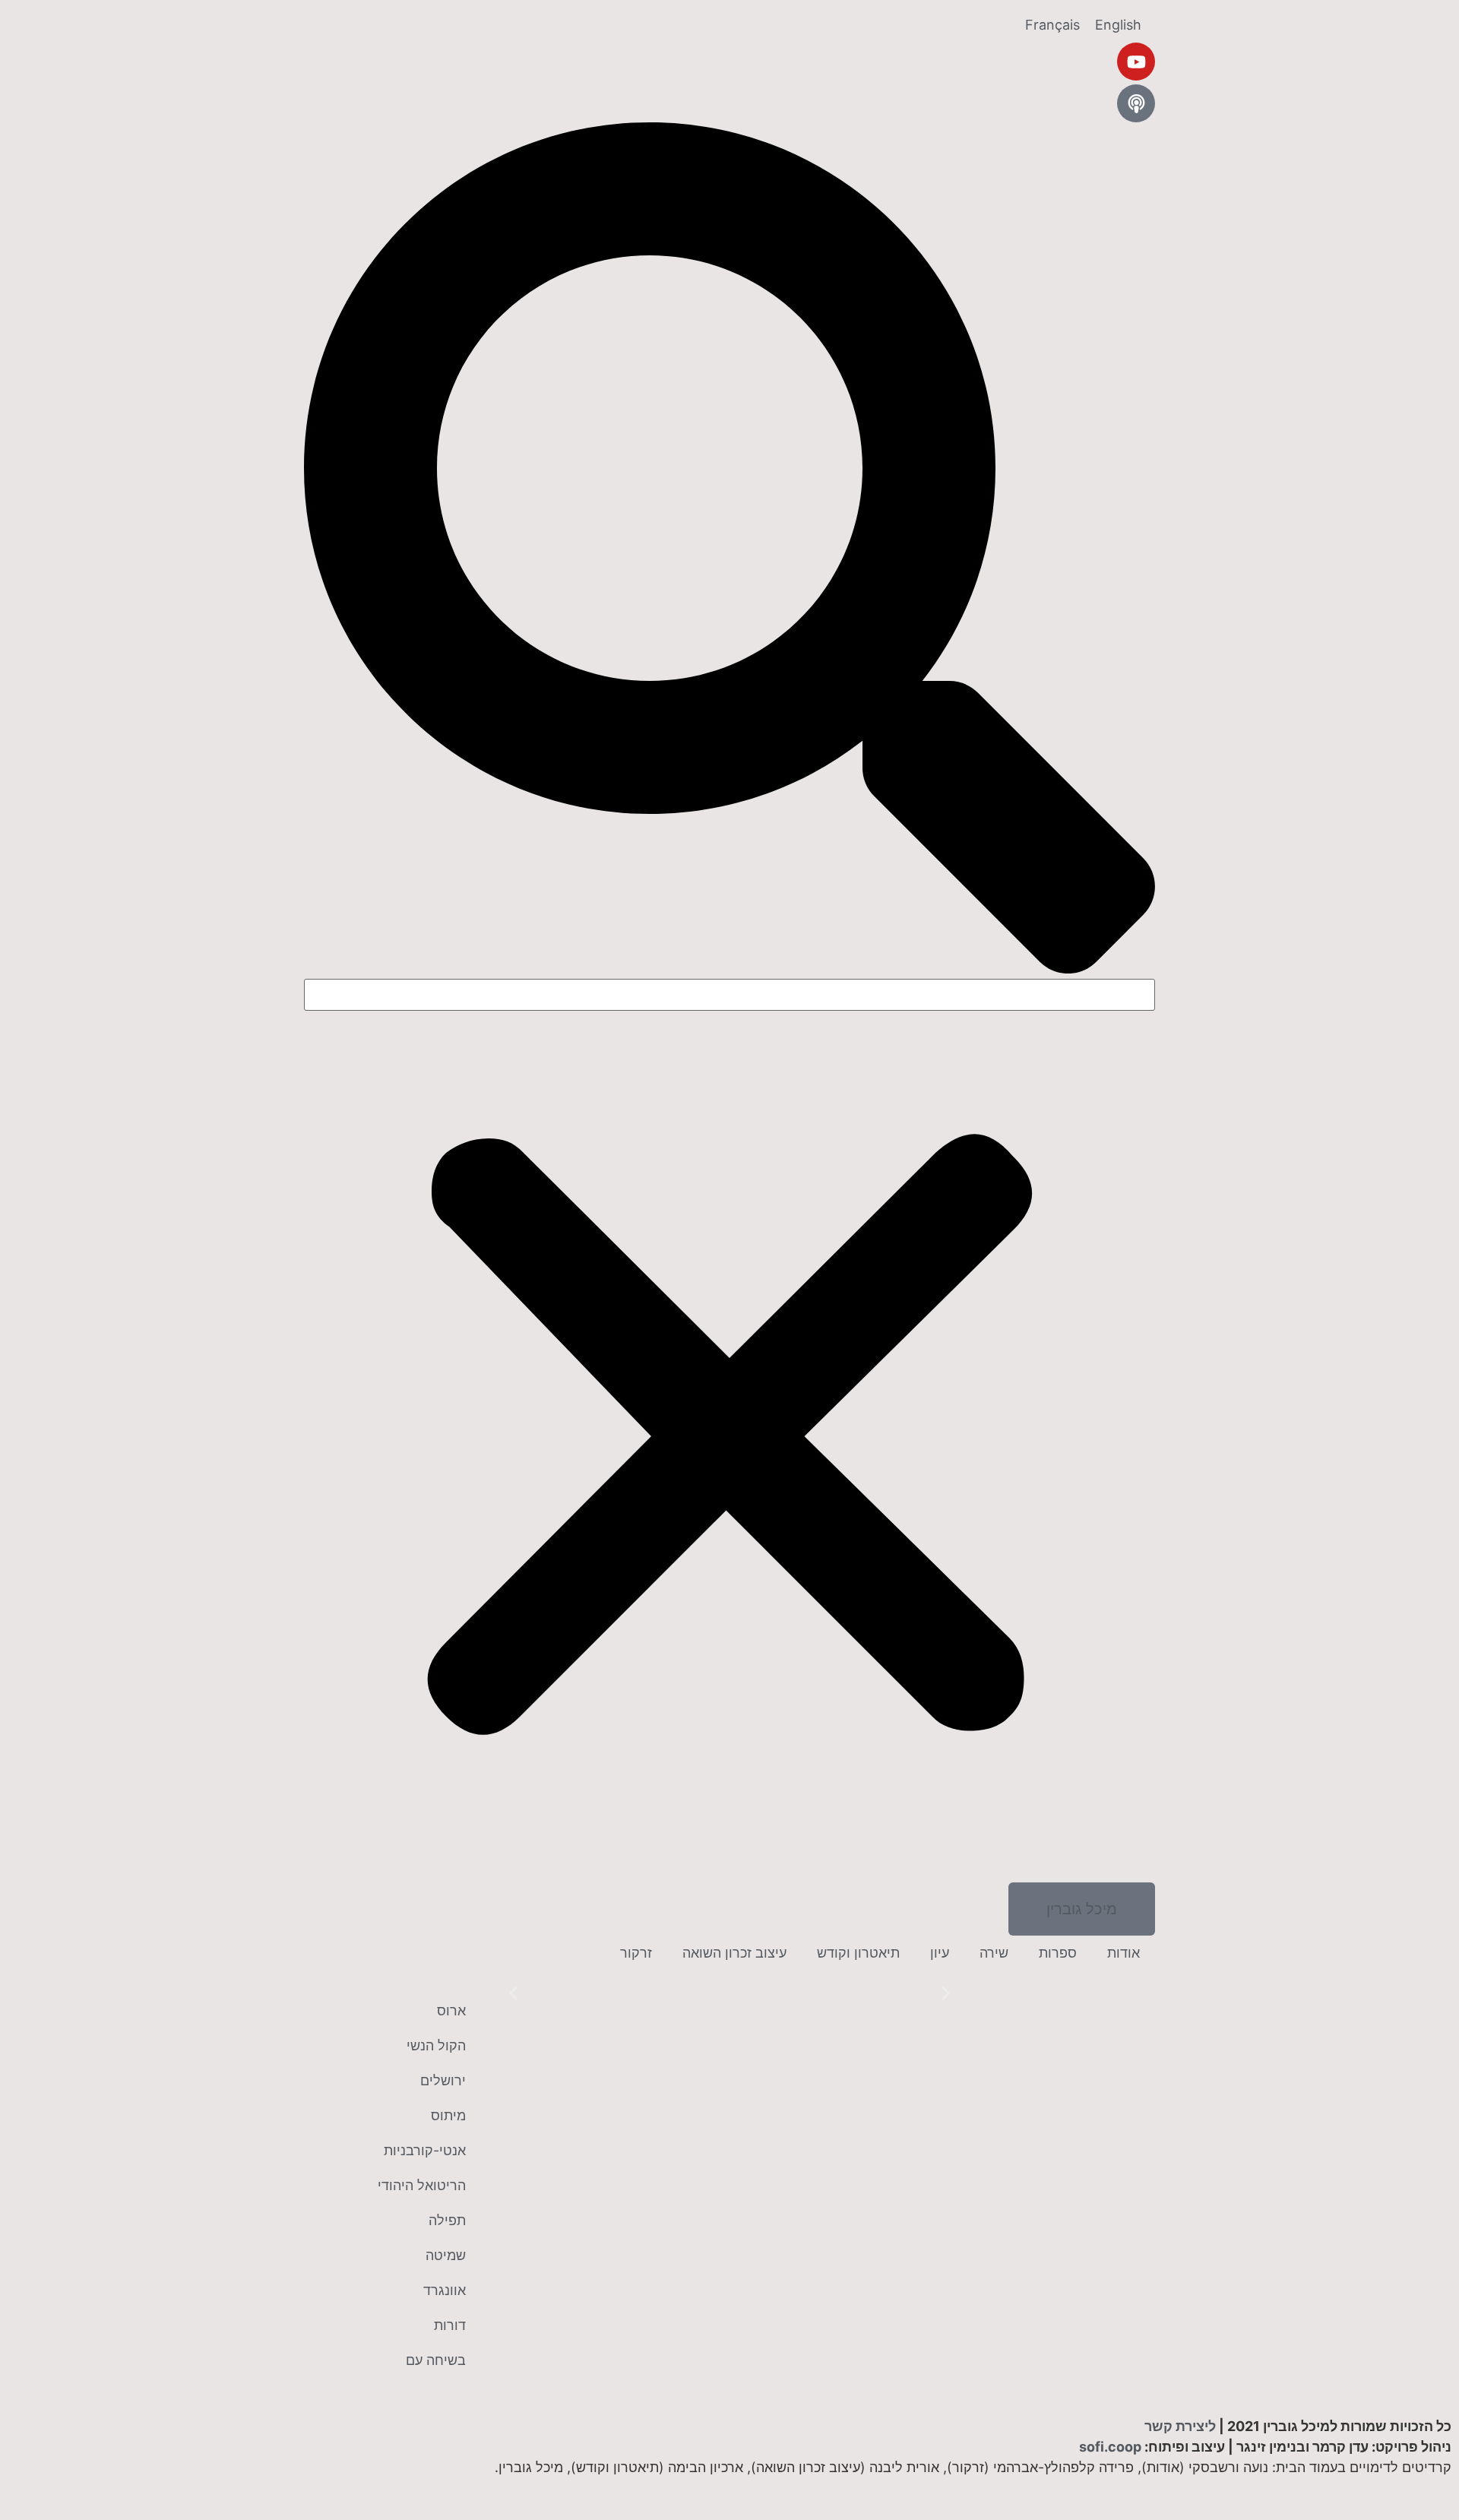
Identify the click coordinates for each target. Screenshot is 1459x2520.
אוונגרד (445, 2290)
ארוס (451, 2010)
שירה (994, 1953)
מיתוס (448, 2115)
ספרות (1058, 1953)
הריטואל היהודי (422, 2185)
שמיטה (446, 2255)
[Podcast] (1136, 103)
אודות (1124, 1953)
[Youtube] (1136, 62)
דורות (450, 2325)
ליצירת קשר (1180, 2426)
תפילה (447, 2220)
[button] (729, 551)
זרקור (636, 1953)
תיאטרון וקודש (858, 1953)
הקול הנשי (436, 2045)
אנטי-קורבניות (425, 2150)
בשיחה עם (436, 2360)
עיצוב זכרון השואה (734, 1953)
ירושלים (443, 2080)
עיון (940, 1953)
